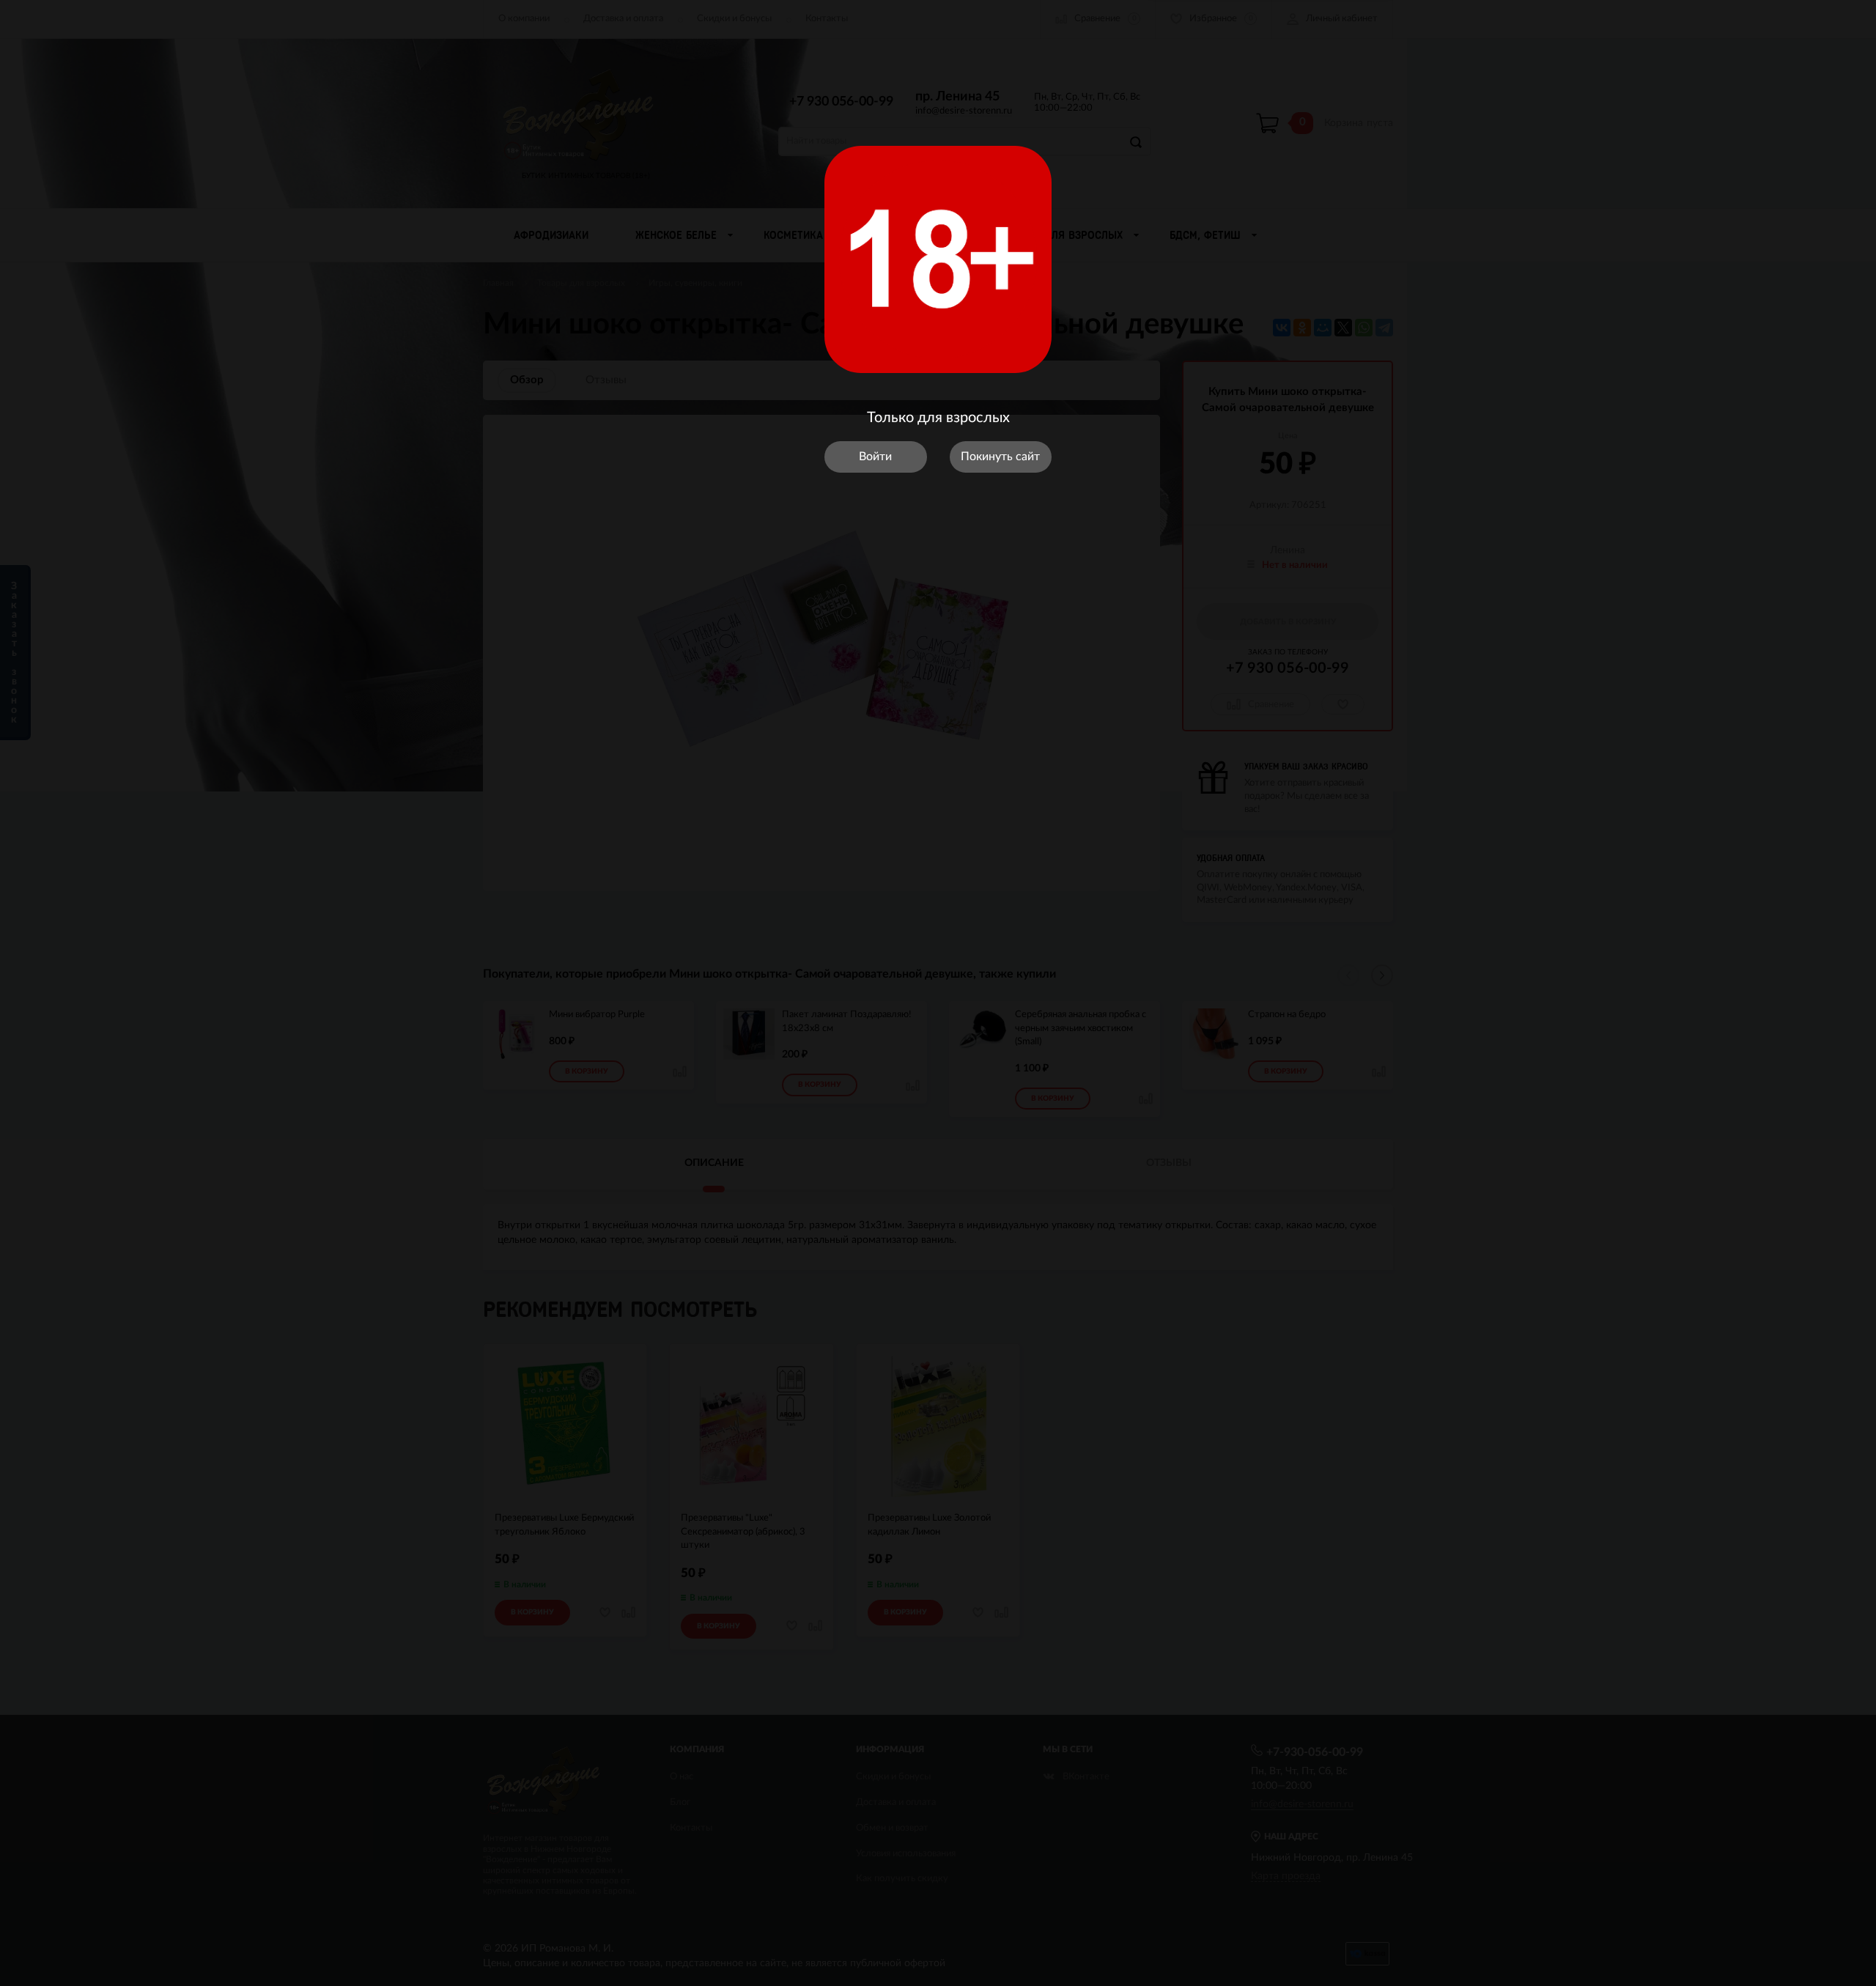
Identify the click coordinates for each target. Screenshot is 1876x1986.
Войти (875, 457)
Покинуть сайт (1000, 457)
